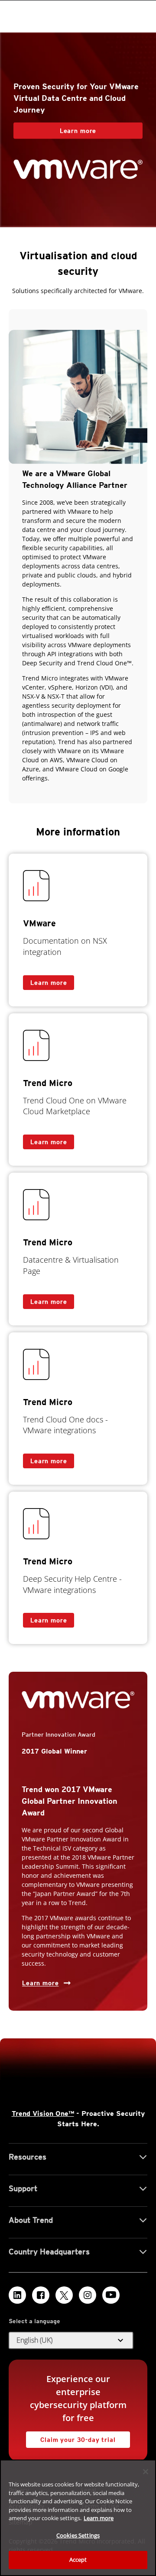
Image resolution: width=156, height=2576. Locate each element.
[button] (71, 2341)
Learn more (55, 128)
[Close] (146, 2472)
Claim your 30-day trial (71, 2437)
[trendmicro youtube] (111, 2295)
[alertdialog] (78, 2518)
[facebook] (41, 2295)
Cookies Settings (78, 2535)
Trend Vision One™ (43, 2113)
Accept (78, 2560)
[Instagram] (88, 2295)
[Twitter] (64, 2295)
